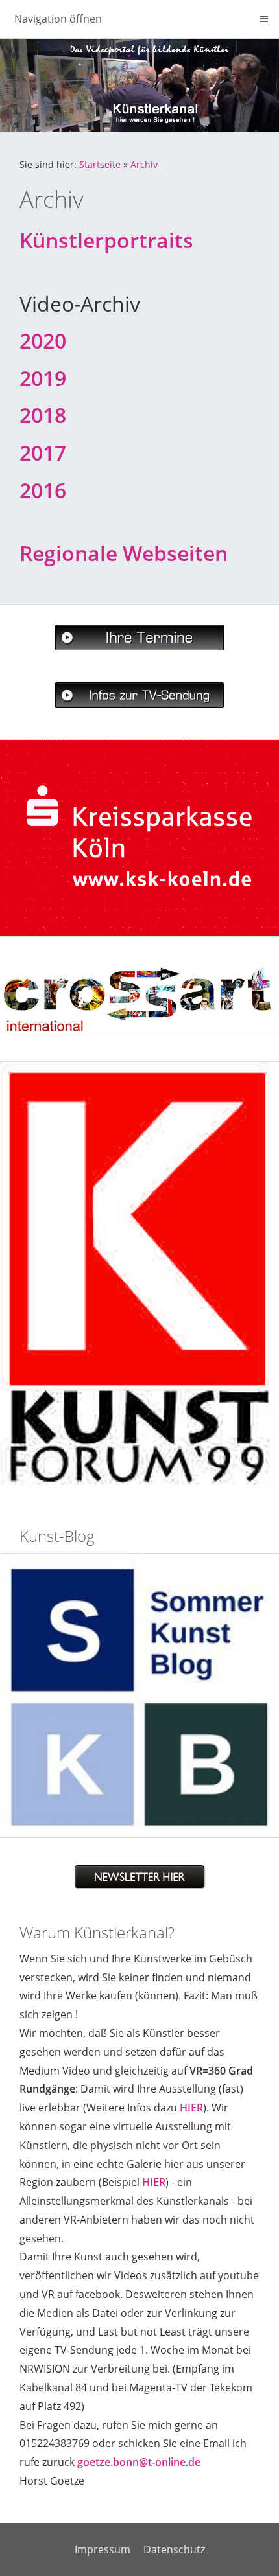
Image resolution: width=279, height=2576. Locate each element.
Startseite (100, 164)
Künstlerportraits (106, 240)
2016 (43, 490)
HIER (191, 2108)
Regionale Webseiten (124, 553)
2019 (43, 378)
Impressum (103, 2549)
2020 (43, 340)
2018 (43, 415)
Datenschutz (174, 2549)
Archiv (144, 164)
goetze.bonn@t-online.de (139, 2462)
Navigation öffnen (58, 19)
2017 (43, 453)
